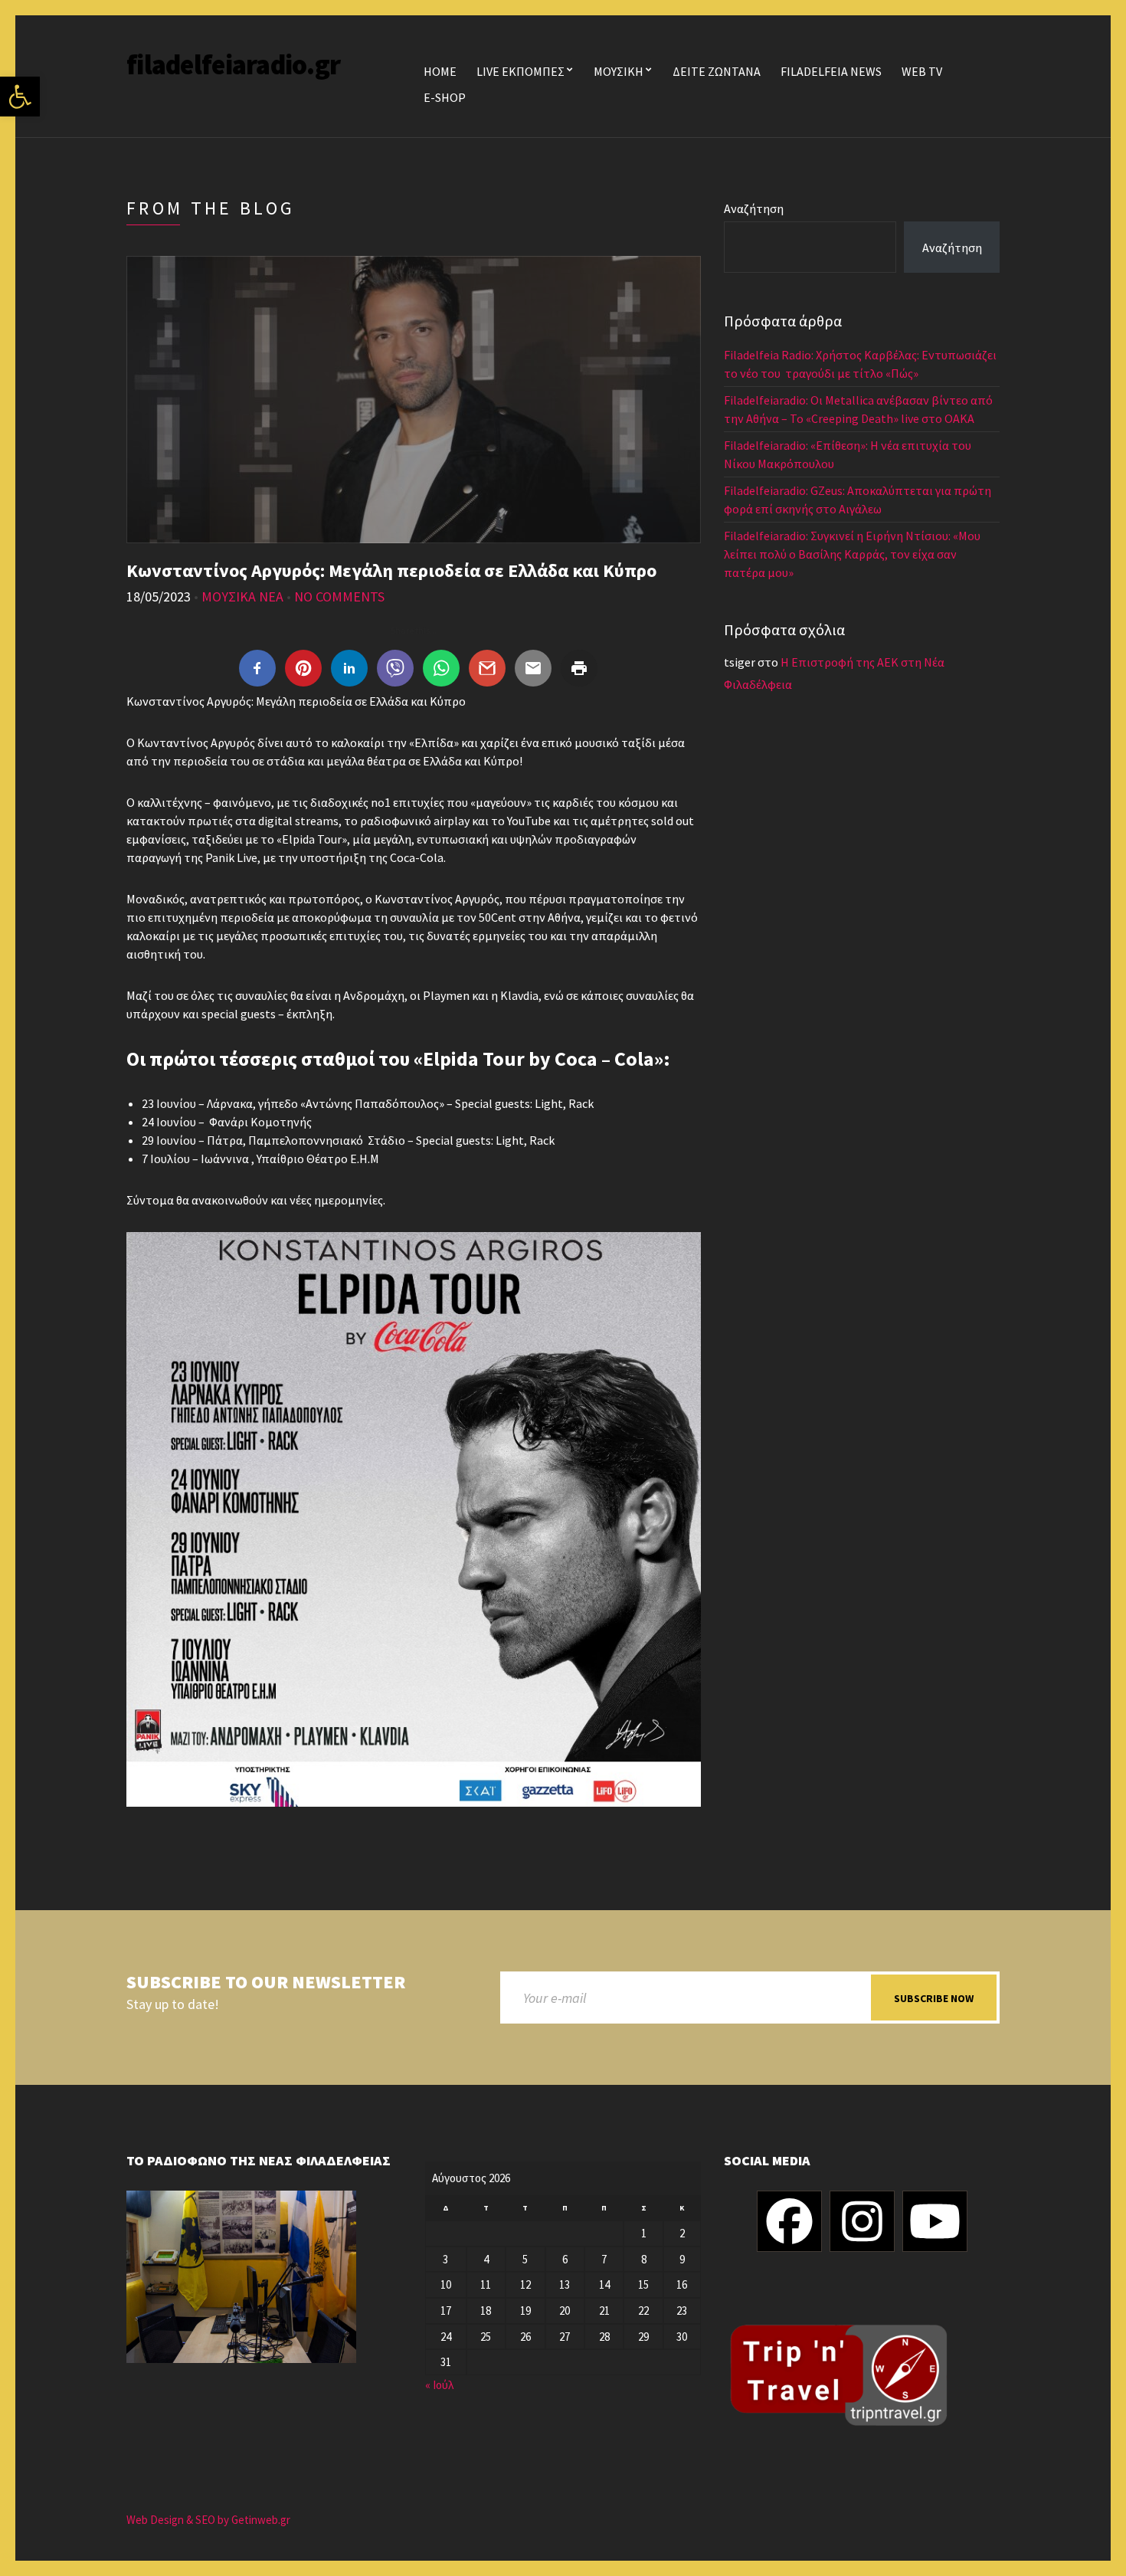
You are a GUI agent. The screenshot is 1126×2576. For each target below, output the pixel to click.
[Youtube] (935, 2221)
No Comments (339, 596)
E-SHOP (445, 97)
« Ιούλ (439, 2385)
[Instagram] (862, 2221)
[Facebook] (789, 2221)
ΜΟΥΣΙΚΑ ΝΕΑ (242, 596)
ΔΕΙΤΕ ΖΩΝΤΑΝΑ (717, 71)
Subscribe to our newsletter (266, 1983)
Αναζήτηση (754, 208)
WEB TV (922, 71)
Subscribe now (934, 1998)
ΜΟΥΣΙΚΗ (619, 71)
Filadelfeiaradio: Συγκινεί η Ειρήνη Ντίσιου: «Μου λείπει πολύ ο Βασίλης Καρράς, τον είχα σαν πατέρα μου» (852, 554)
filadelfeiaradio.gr (233, 65)
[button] (20, 97)
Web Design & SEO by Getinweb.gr (208, 2520)
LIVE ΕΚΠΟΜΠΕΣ (520, 71)
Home (440, 71)
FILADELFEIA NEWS (831, 71)
